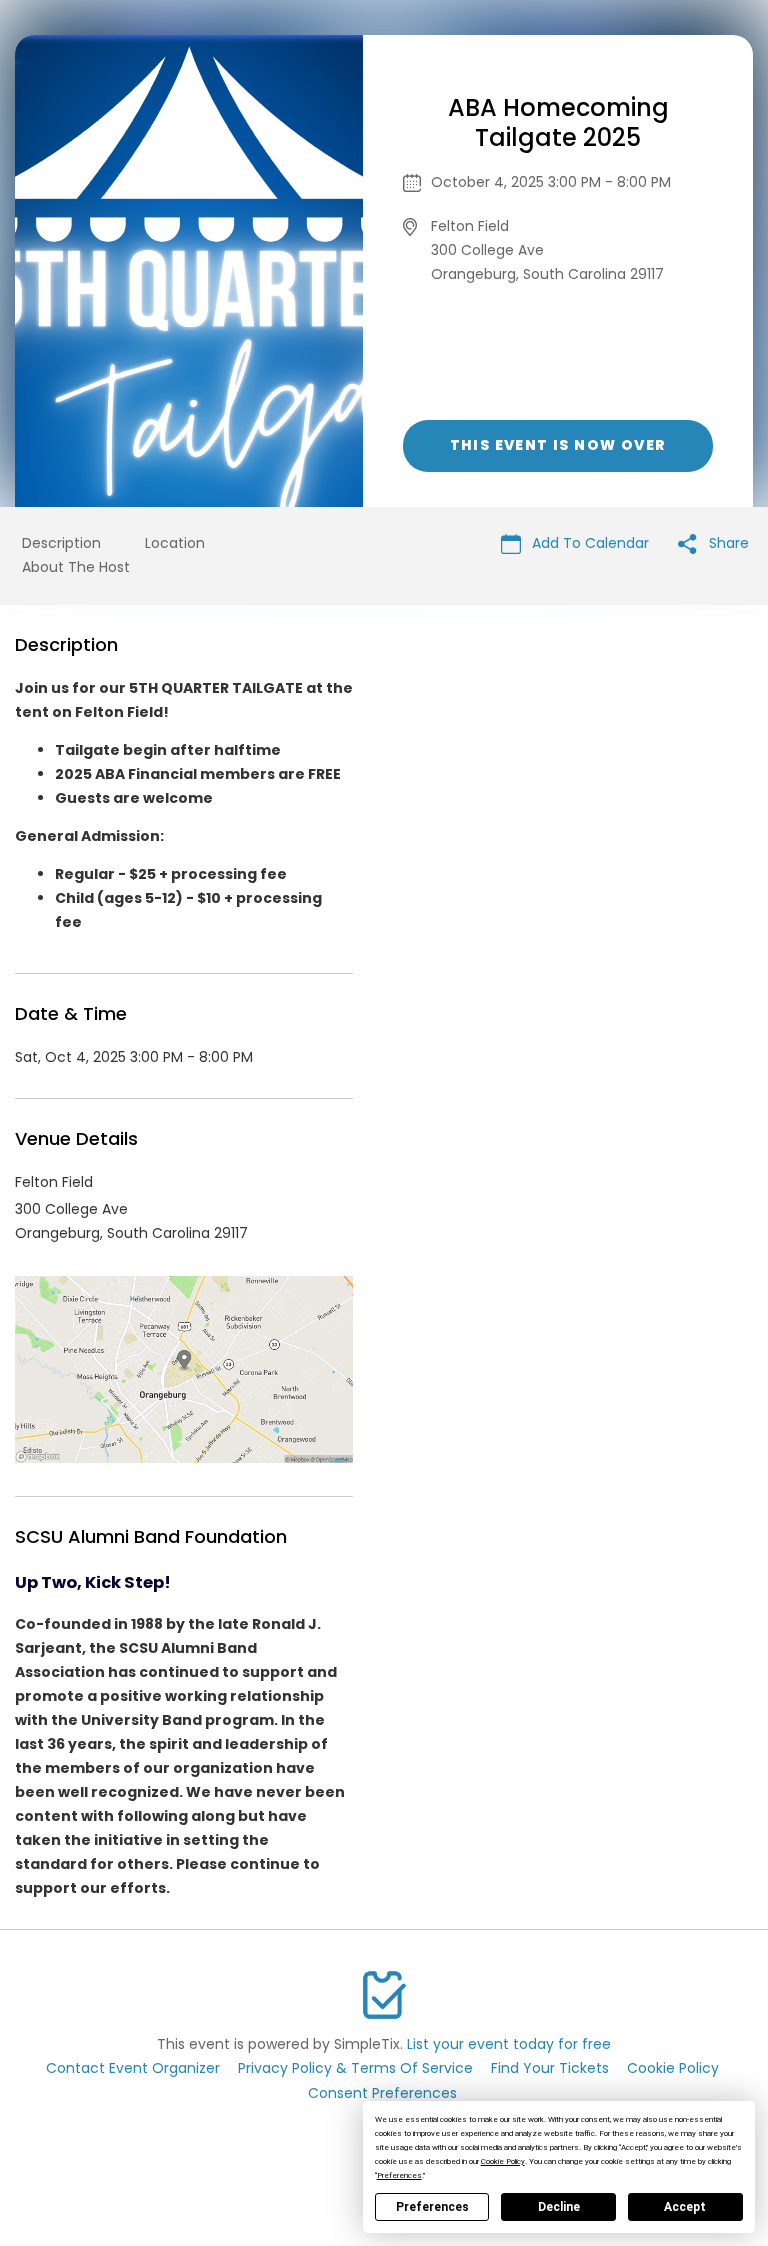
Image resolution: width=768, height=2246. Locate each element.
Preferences (432, 2207)
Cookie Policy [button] (503, 2161)
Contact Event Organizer (133, 2068)
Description (61, 543)
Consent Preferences (382, 2093)
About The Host (76, 567)
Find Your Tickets (550, 2068)
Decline (559, 2207)
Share (727, 543)
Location (175, 543)
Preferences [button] (399, 2175)
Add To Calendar (588, 543)
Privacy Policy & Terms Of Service (355, 2068)
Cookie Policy (673, 2068)
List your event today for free (509, 2044)
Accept (685, 2207)
